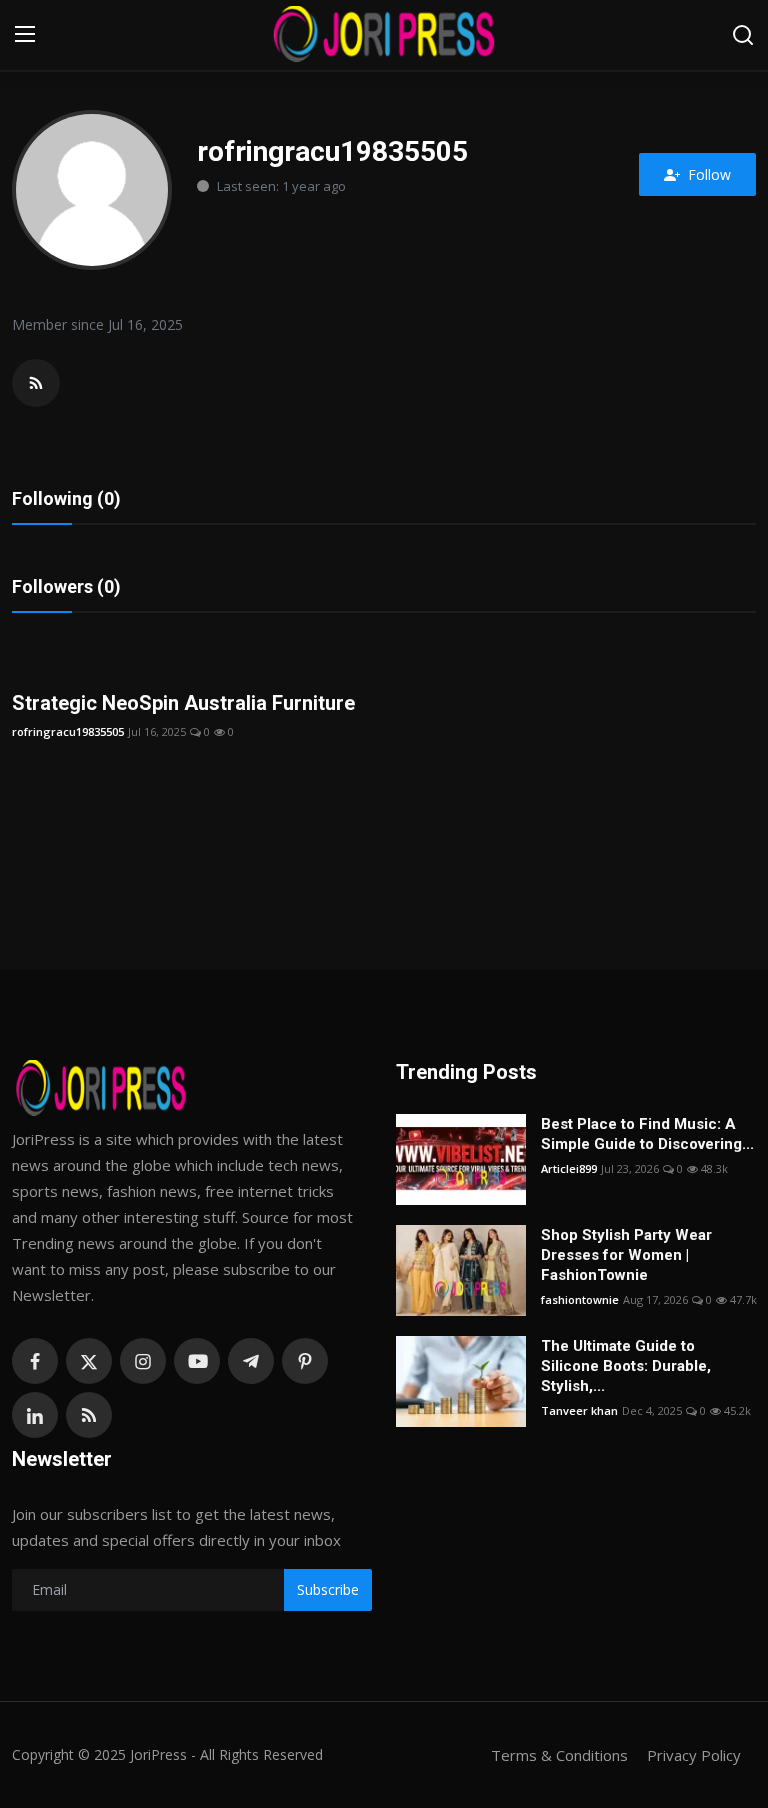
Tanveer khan (579, 1410)
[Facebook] (35, 1361)
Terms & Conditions (559, 1755)
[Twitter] (89, 1361)
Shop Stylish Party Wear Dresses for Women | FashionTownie (626, 1255)
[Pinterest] (305, 1361)
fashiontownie (580, 1299)
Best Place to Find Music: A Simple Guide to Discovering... (647, 1134)
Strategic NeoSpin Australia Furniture (183, 703)
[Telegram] (251, 1361)
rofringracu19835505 (68, 731)
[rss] (89, 1415)
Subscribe (328, 1589)
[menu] (25, 35)
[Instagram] (143, 1361)
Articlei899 (569, 1168)
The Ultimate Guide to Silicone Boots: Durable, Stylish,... (626, 1366)
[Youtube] (197, 1361)
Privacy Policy (694, 1755)
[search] (743, 35)
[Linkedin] (35, 1415)
